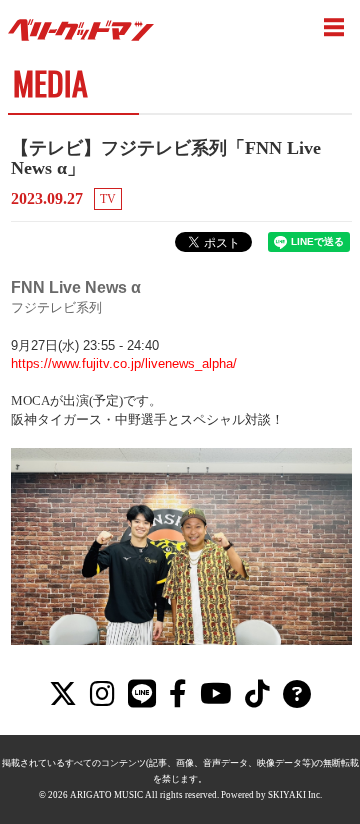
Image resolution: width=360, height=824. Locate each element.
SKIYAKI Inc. (295, 795)
